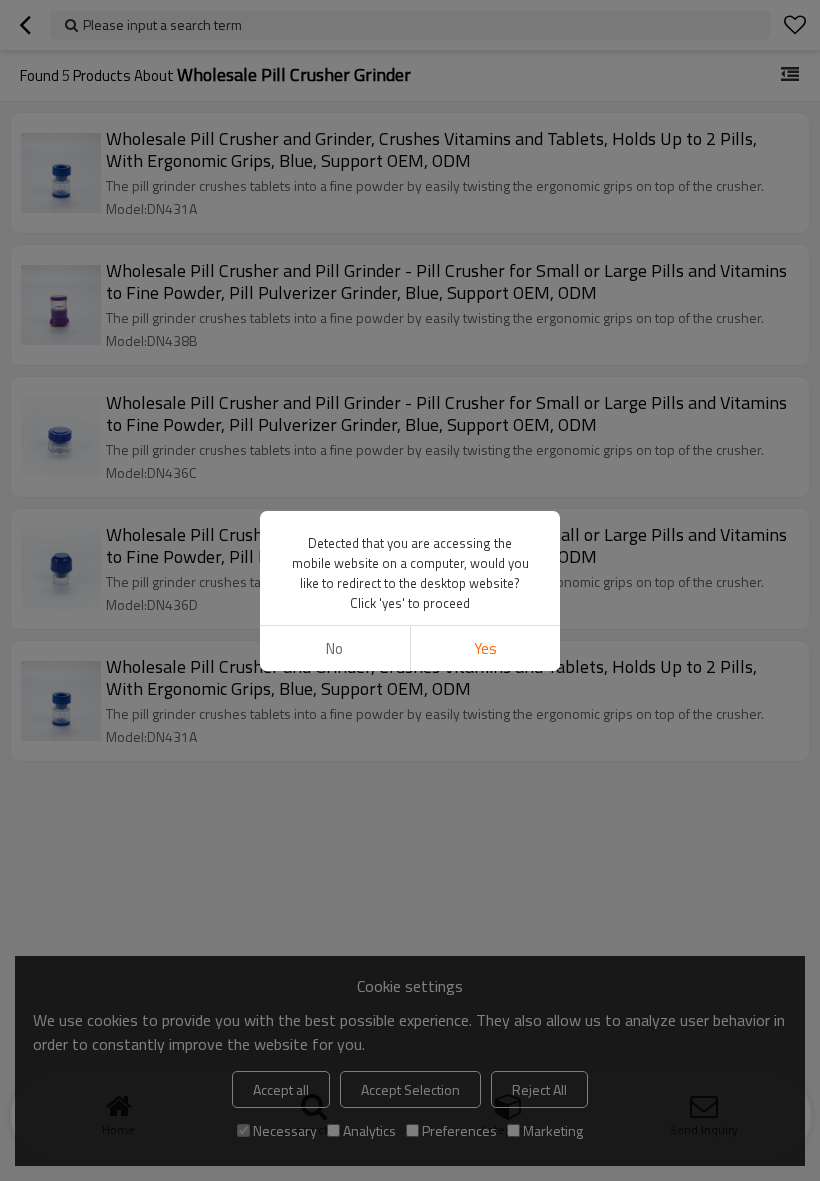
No (334, 648)
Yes (485, 648)
